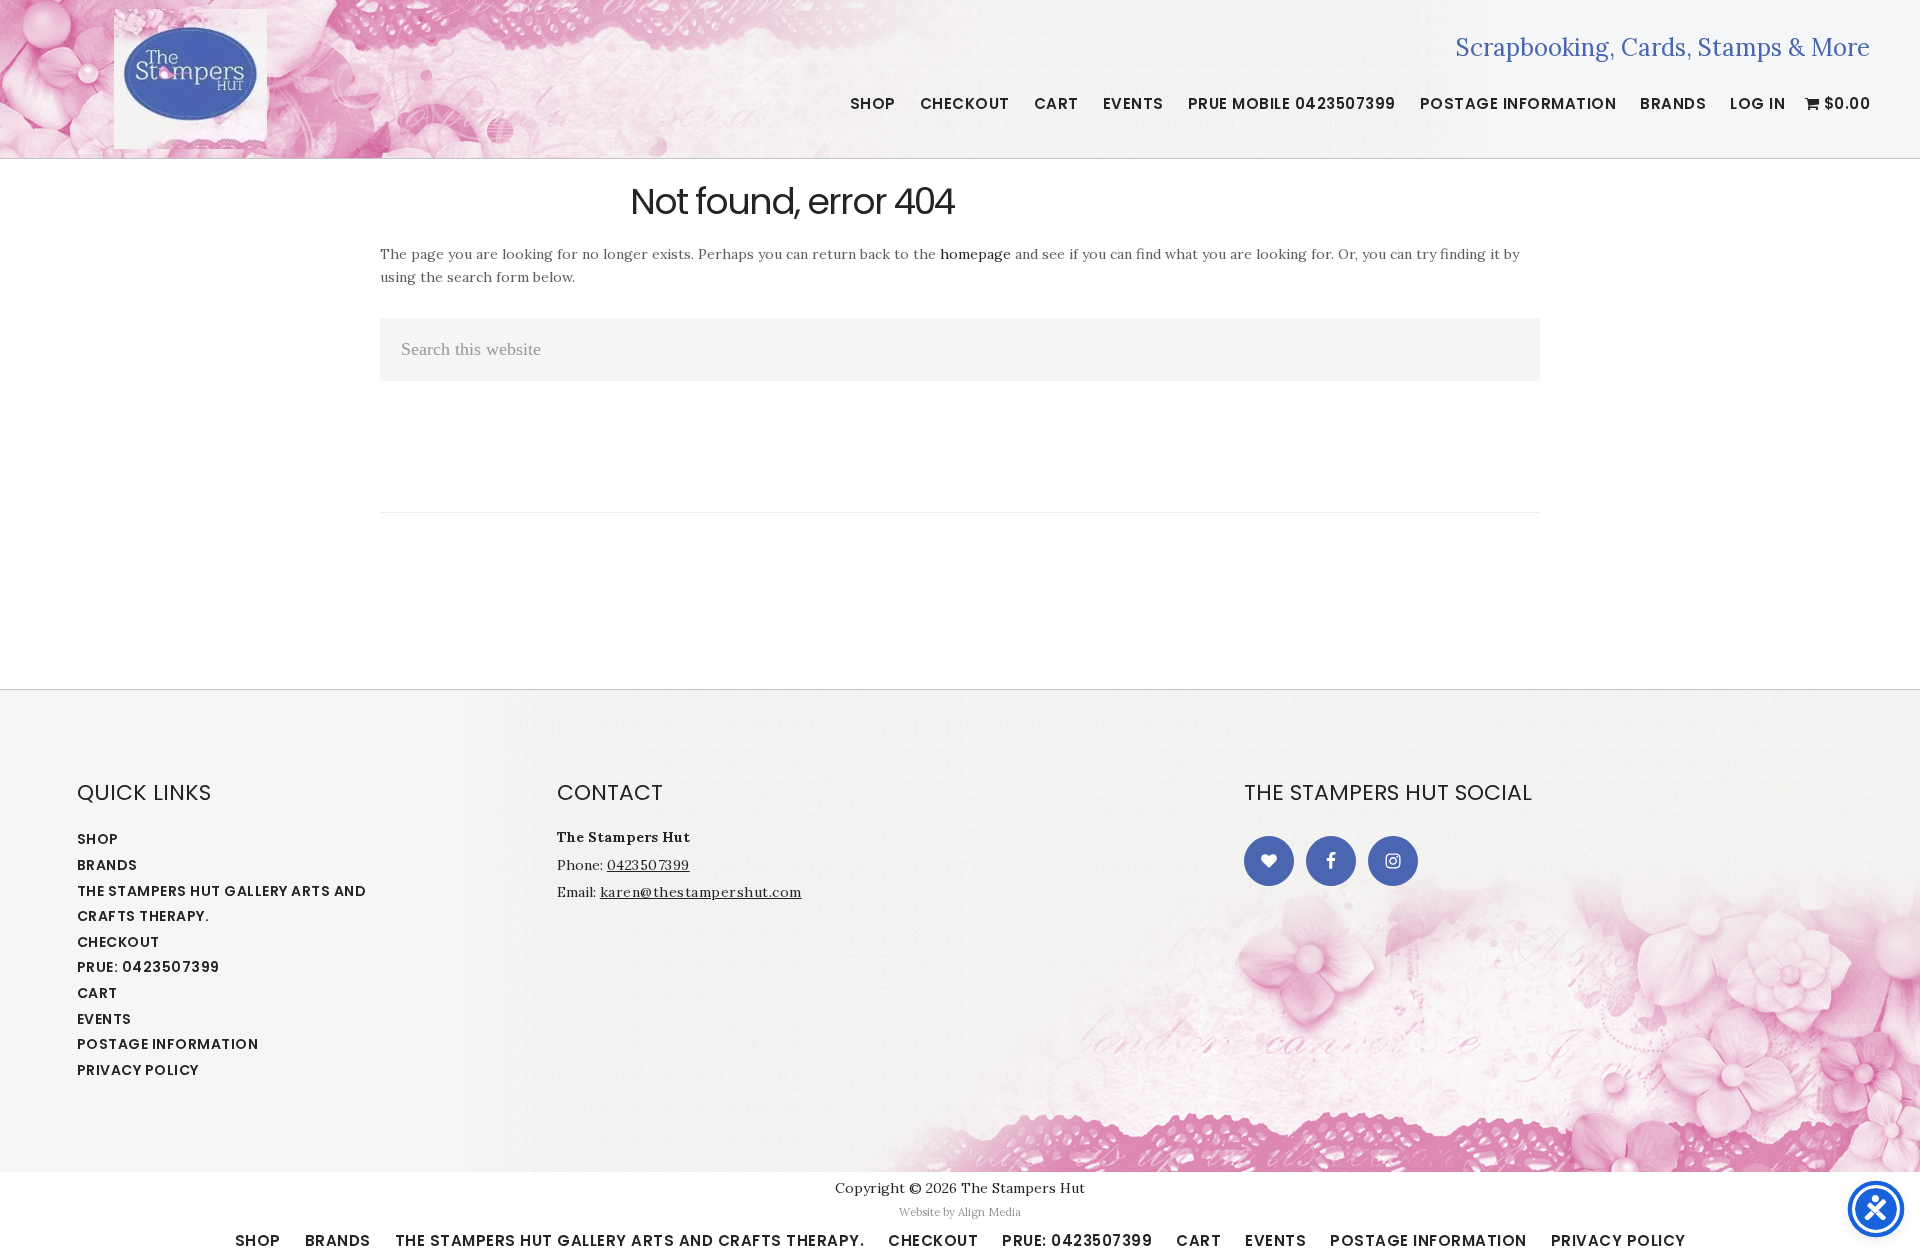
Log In (1757, 103)
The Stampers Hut (190, 79)
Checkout (118, 942)
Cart (97, 993)
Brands (107, 865)
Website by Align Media (960, 1212)
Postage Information (168, 1044)
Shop (98, 839)
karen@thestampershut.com (701, 892)
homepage (975, 254)
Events (104, 1019)
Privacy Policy (138, 1070)
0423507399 (648, 865)
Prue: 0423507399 (148, 967)
